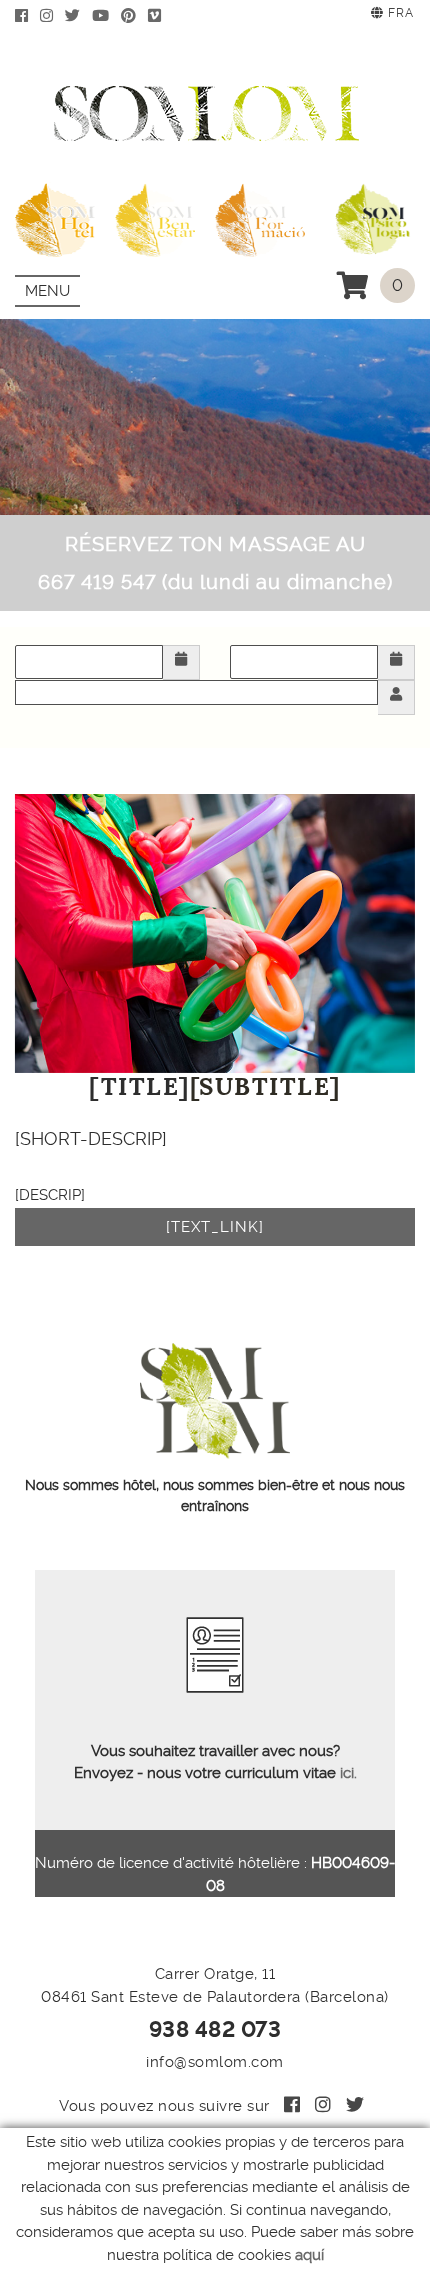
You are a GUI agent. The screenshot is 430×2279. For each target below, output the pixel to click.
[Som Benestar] (155, 216)
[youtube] (104, 16)
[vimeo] (158, 16)
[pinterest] (132, 16)
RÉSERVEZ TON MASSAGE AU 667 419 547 (215, 563)
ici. (346, 1773)
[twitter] (76, 16)
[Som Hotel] (55, 216)
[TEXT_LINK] (215, 1227)
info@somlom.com (215, 2062)
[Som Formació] (260, 216)
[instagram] (50, 16)
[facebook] (25, 16)
